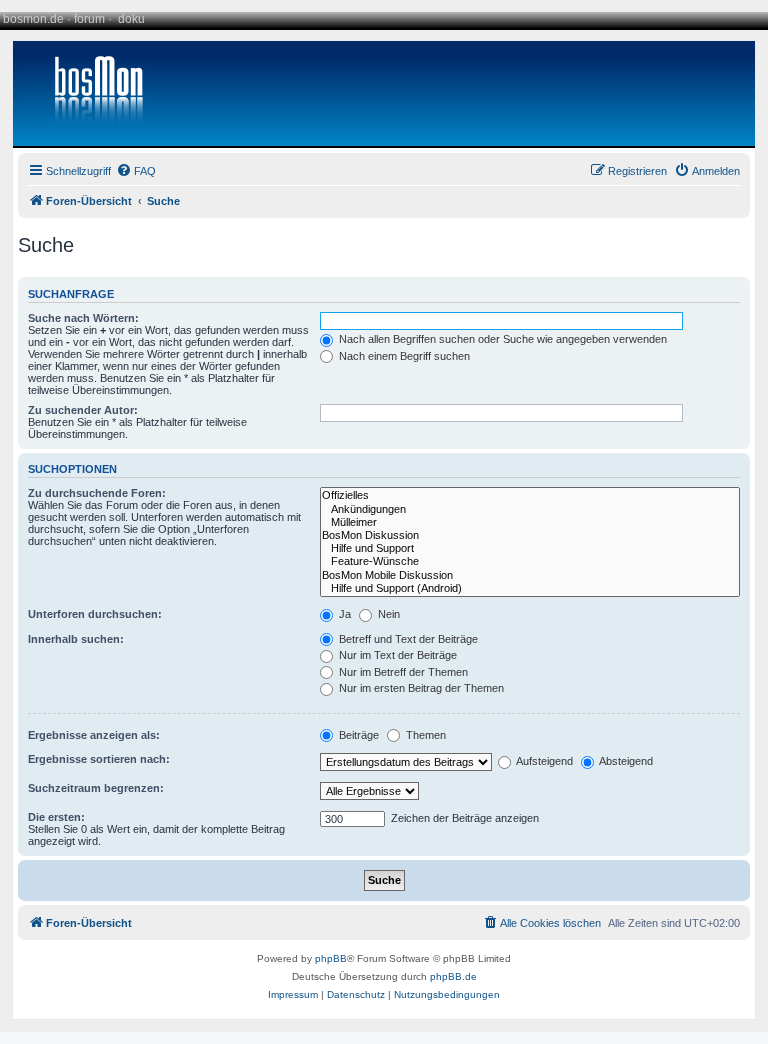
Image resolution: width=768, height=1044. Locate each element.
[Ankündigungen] (530, 509)
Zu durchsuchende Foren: (97, 493)
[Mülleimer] (530, 522)
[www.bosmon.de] (91, 93)
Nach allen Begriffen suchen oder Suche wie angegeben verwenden (501, 339)
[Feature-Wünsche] (530, 561)
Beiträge (357, 735)
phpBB (331, 958)
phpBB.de (453, 976)
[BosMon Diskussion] (530, 535)
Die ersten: (56, 817)
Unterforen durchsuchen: (95, 614)
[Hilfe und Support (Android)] (530, 588)
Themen (424, 735)
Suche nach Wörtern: (83, 318)
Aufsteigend (543, 761)
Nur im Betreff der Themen (402, 672)
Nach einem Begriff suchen (403, 356)
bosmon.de (33, 19)
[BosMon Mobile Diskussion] (530, 575)
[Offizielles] (530, 495)
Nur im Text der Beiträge (396, 655)
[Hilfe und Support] (530, 548)
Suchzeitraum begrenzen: (96, 788)
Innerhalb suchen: (76, 639)
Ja (343, 614)
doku (131, 19)
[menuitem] (136, 171)
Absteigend (625, 761)
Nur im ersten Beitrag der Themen (420, 688)
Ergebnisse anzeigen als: (94, 735)
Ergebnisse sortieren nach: (99, 759)
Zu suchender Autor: (83, 410)
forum (89, 19)
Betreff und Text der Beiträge (407, 639)
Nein (387, 614)
